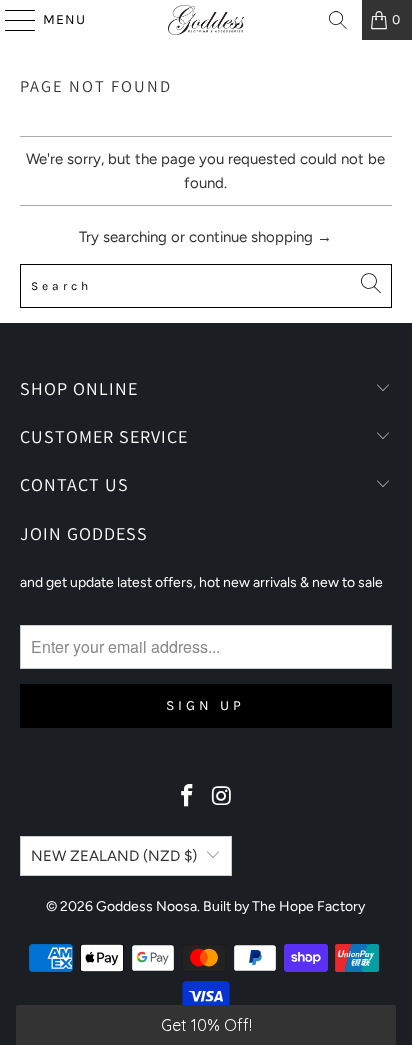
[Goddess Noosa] (206, 20)
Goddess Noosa (146, 906)
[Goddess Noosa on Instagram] (222, 797)
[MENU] (11, 20)
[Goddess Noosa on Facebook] (188, 797)
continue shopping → (260, 237)
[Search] (338, 20)
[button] (205, 1025)
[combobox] (205, 286)
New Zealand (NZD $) (114, 856)
